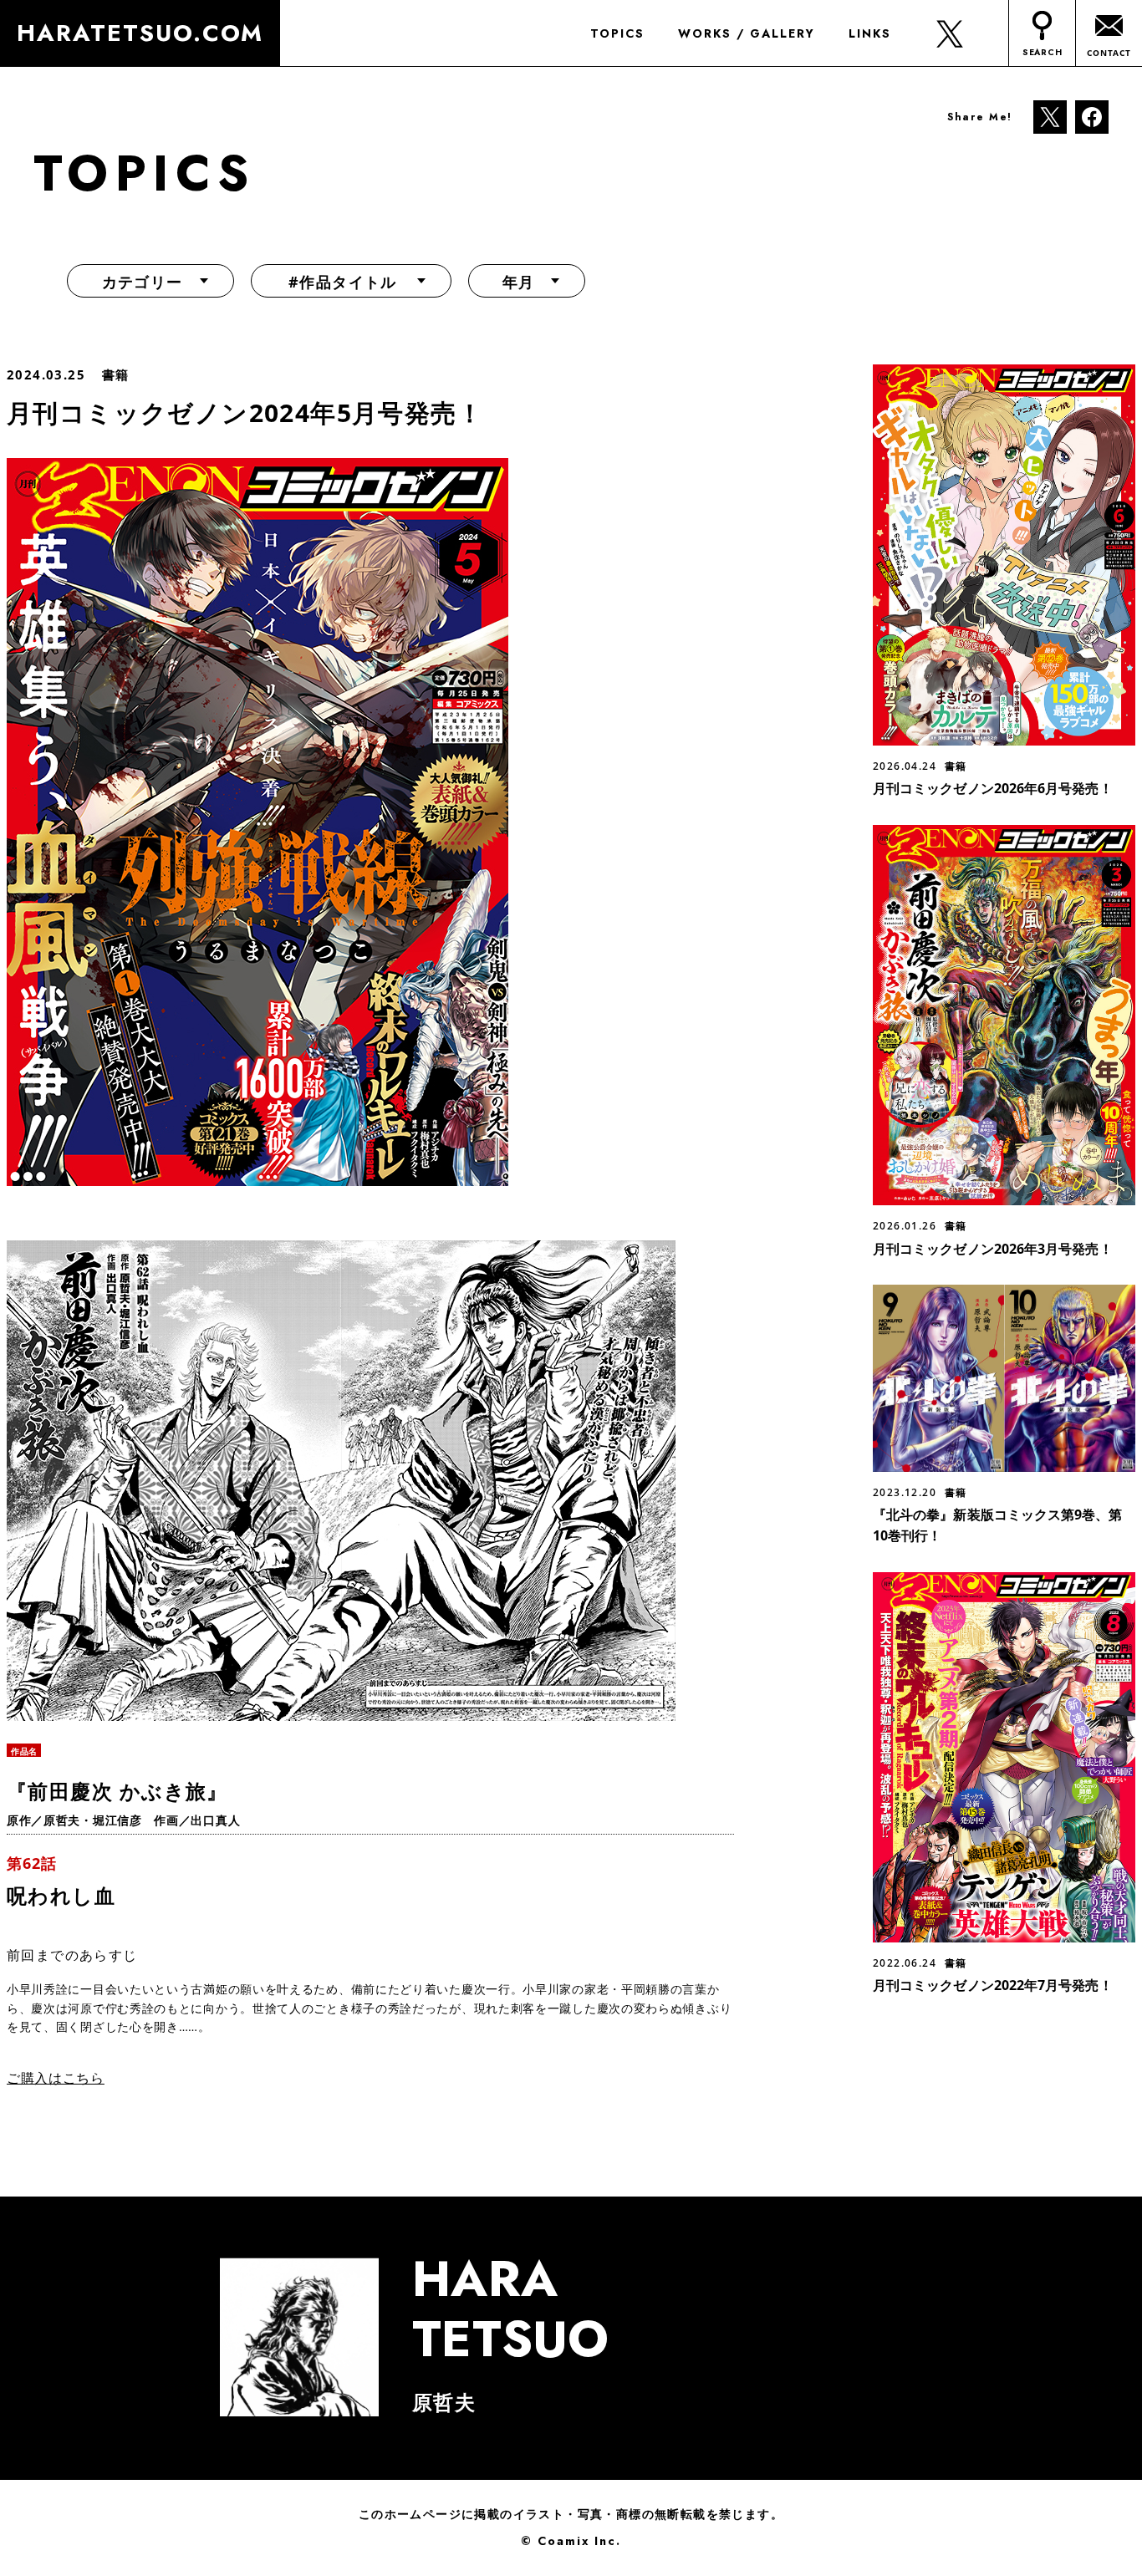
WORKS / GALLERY (747, 33)
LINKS (870, 33)
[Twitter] (1050, 116)
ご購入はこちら (56, 2078)
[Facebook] (1092, 116)
